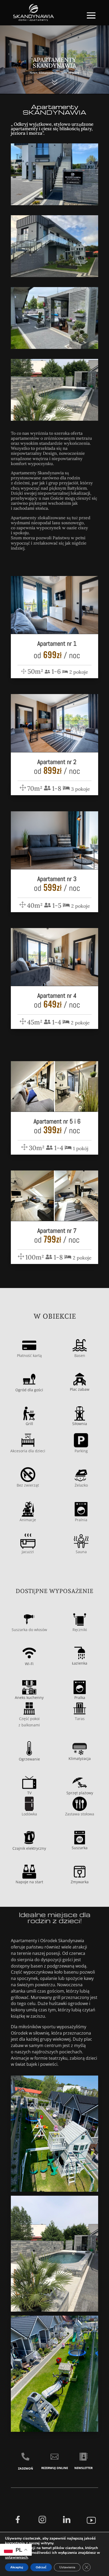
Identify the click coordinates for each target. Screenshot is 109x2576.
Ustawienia (67, 2567)
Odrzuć (41, 2567)
